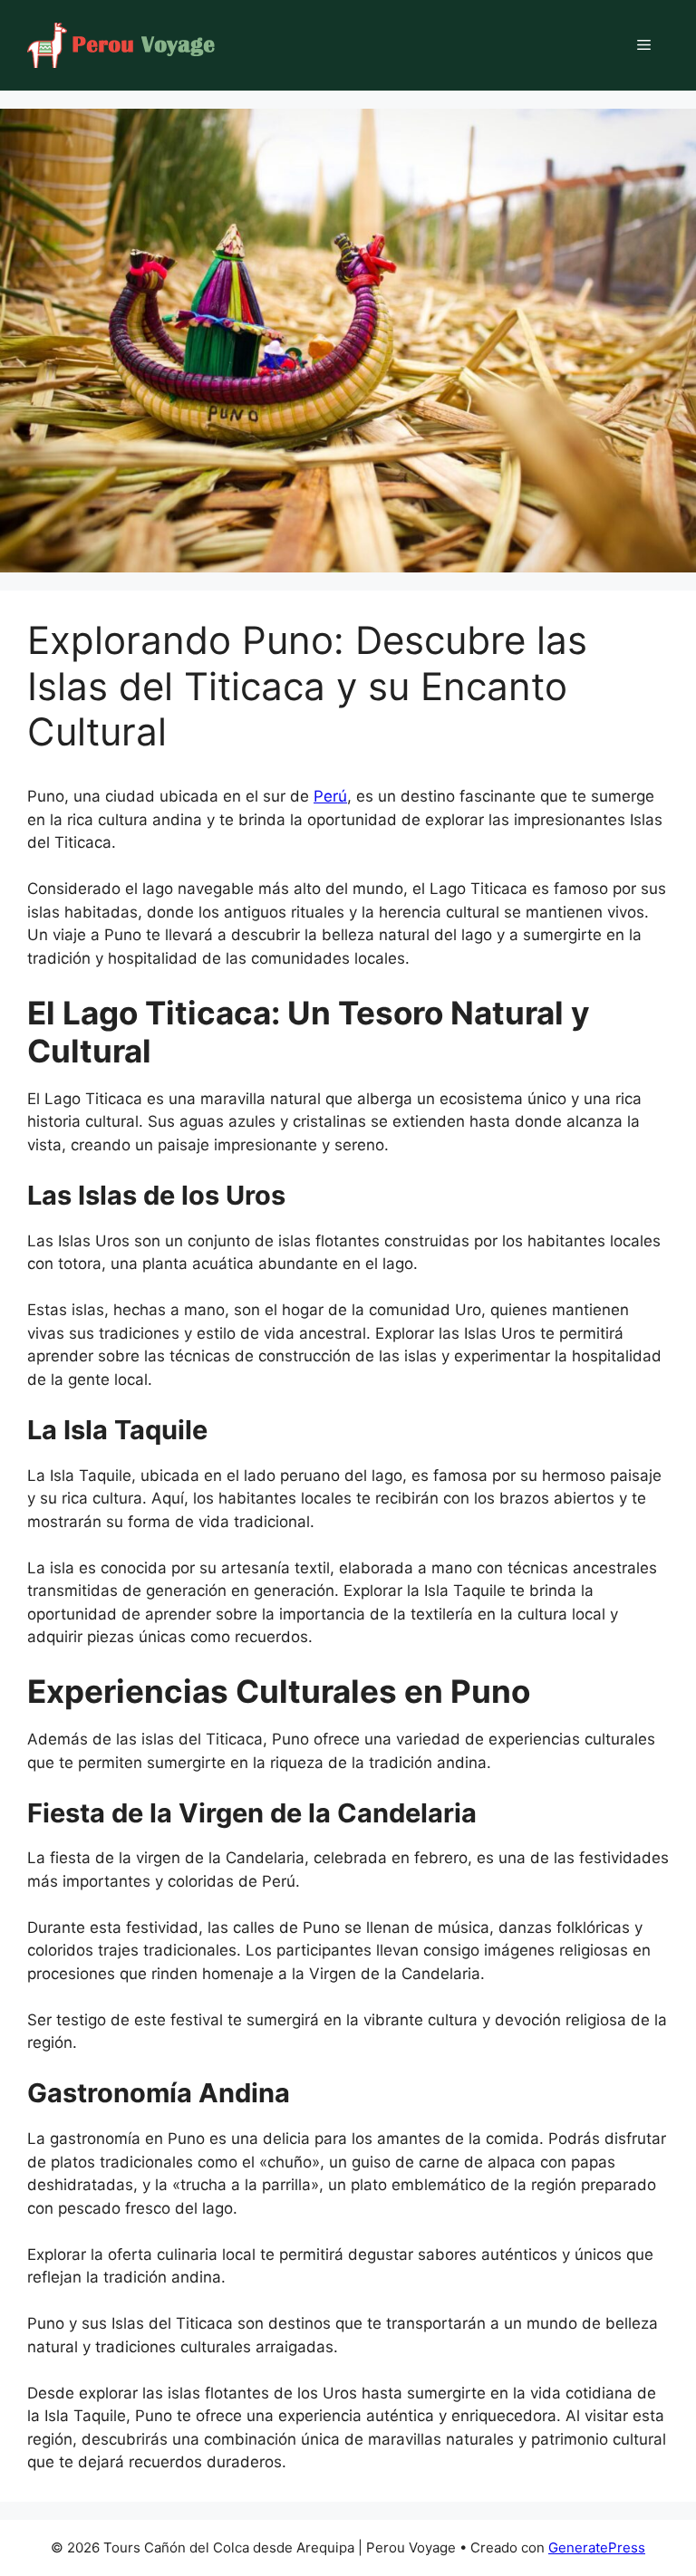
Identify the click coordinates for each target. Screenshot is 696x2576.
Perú (330, 796)
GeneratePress (597, 2547)
